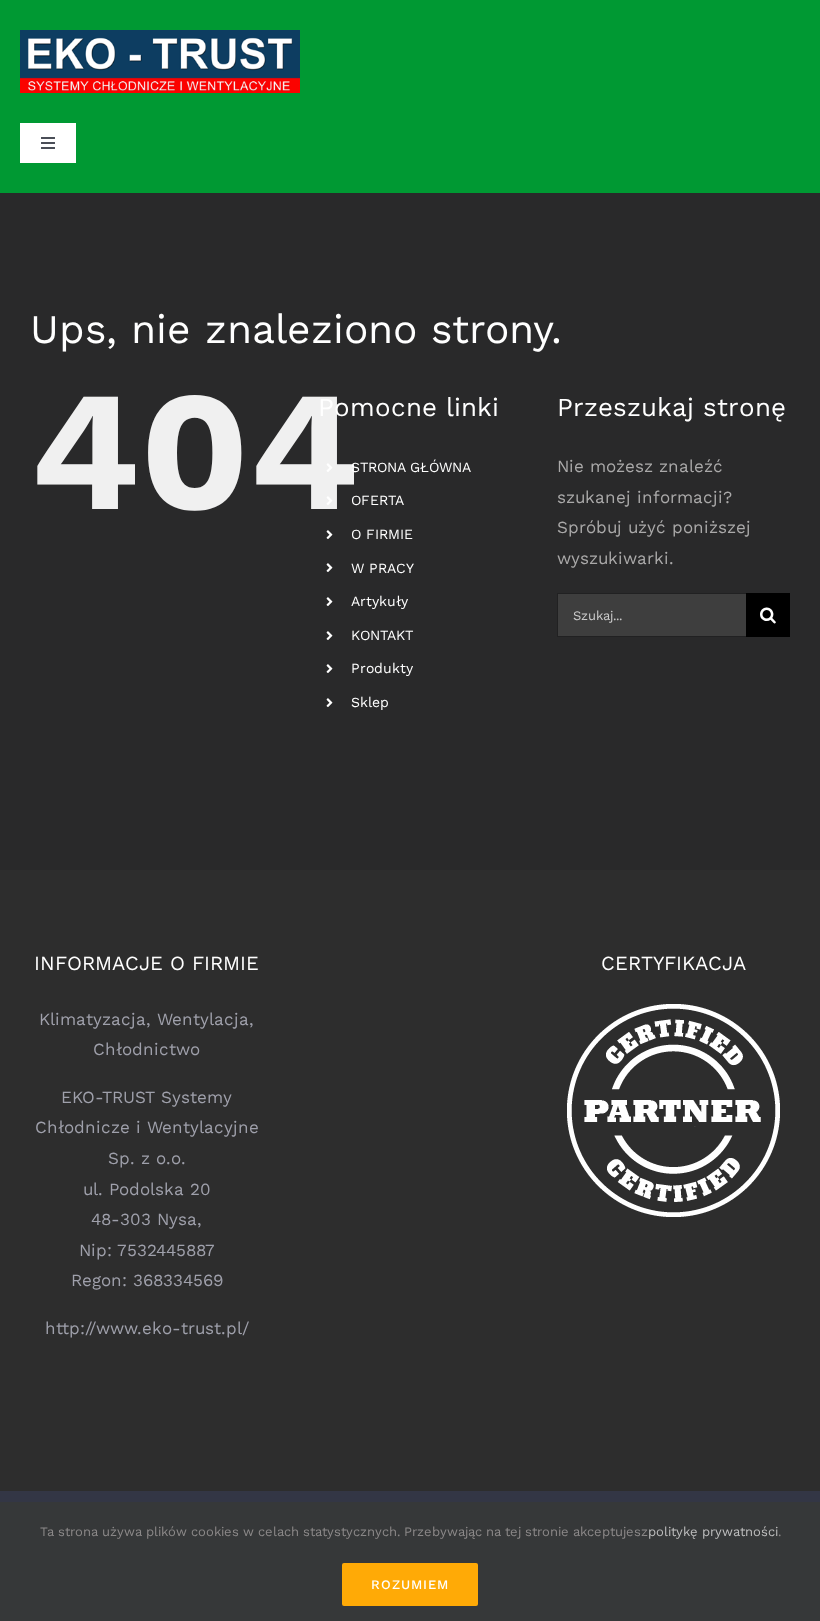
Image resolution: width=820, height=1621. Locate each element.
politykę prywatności (713, 1531)
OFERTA (377, 500)
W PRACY (382, 568)
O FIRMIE (382, 534)
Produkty (382, 668)
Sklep (370, 702)
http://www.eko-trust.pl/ (147, 1328)
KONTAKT (382, 635)
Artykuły (379, 601)
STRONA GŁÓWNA (411, 467)
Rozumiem (410, 1584)
